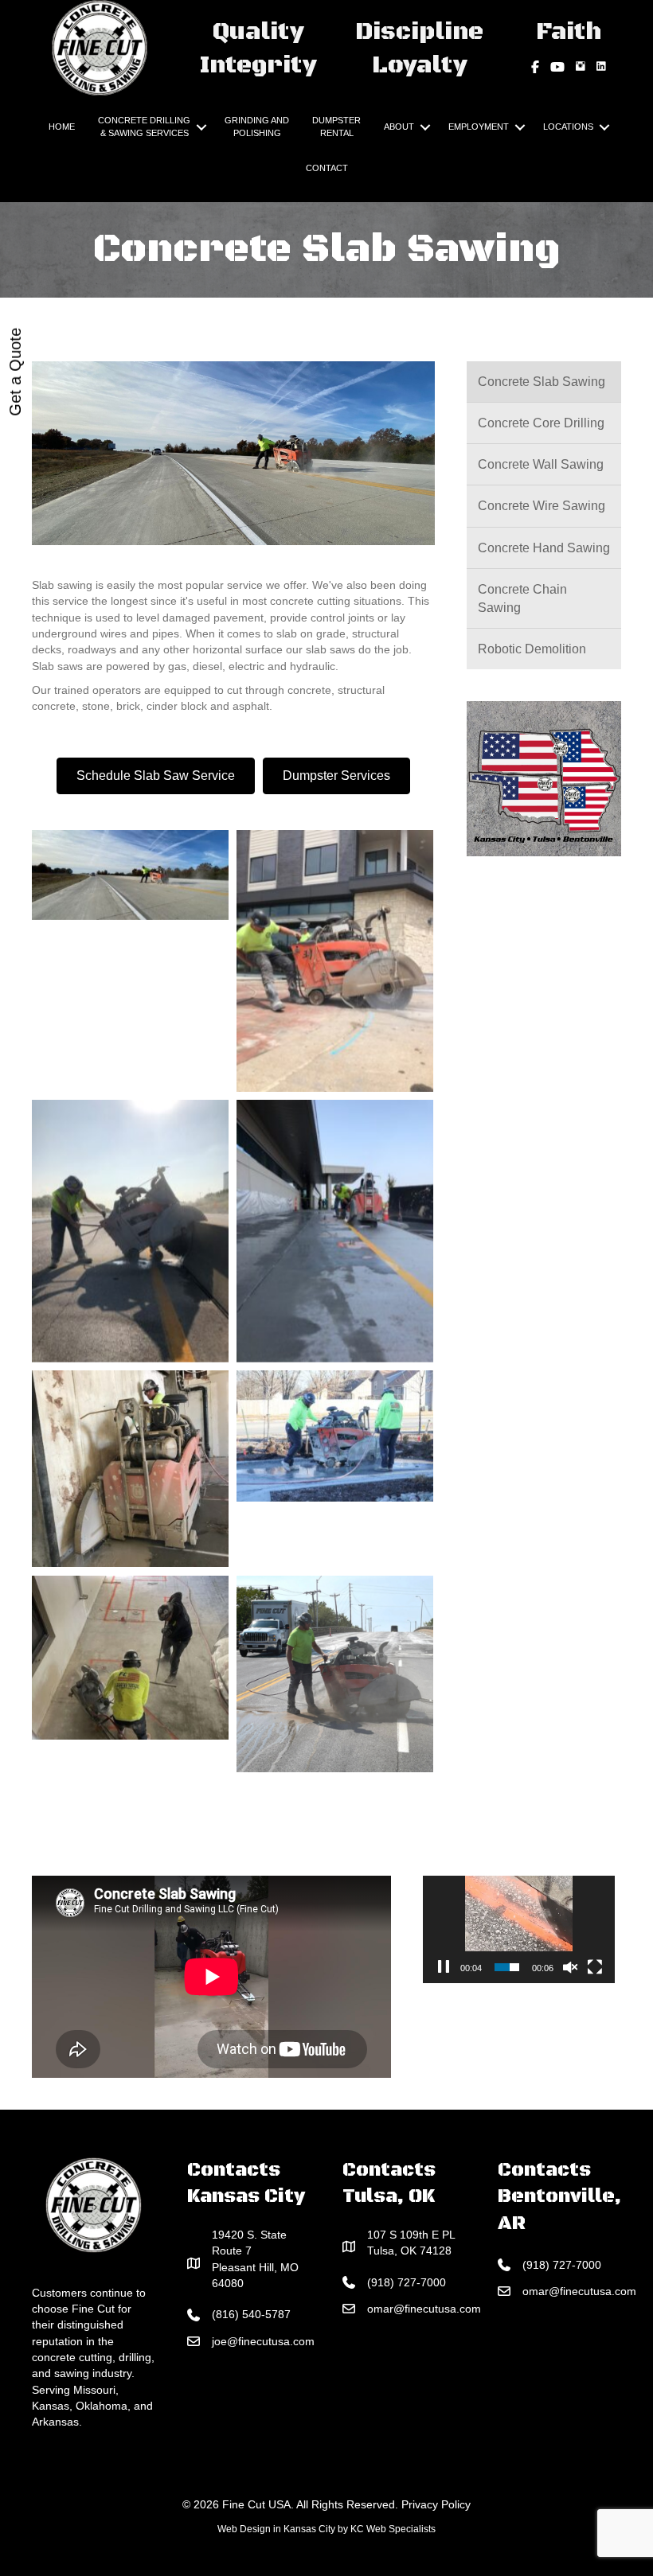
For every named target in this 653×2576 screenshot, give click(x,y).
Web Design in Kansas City (276, 2529)
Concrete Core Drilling (541, 423)
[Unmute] (570, 1967)
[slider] (507, 1967)
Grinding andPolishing (257, 127)
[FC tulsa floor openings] (130, 1658)
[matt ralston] (335, 961)
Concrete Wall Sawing (541, 464)
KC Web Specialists (393, 2529)
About (399, 127)
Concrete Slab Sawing (542, 382)
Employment (479, 127)
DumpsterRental (336, 127)
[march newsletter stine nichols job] (335, 1436)
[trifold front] (130, 1231)
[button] (201, 127)
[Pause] (444, 1967)
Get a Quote (15, 372)
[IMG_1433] (335, 1231)
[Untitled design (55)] (130, 1469)
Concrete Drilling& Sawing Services (144, 127)
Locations (568, 127)
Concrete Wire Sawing (542, 506)
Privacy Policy (436, 2504)
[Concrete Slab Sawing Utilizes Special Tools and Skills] (335, 1674)
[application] (519, 1929)
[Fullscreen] (595, 1967)
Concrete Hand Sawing (544, 548)
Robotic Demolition (532, 649)
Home (62, 127)
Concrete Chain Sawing (522, 598)
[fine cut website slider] (130, 875)
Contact (327, 168)
